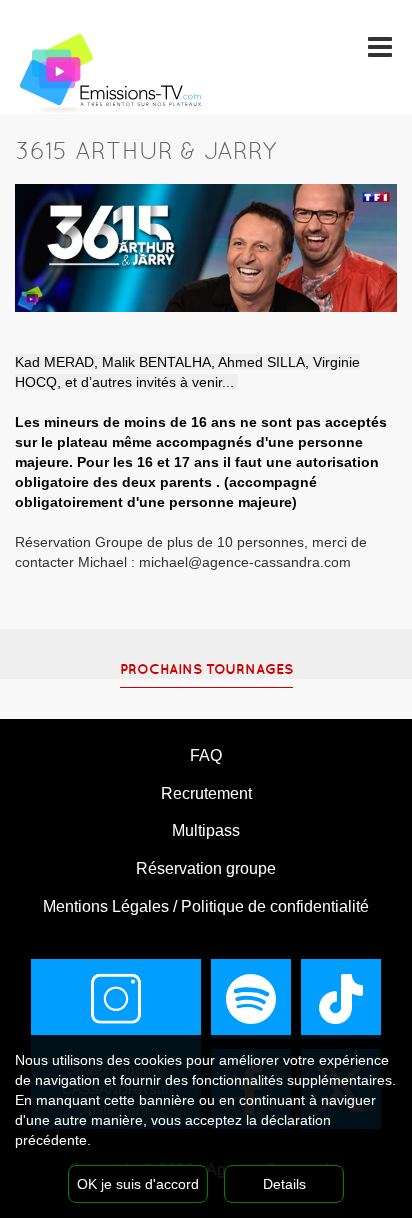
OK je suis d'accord (138, 1184)
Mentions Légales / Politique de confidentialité (206, 906)
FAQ (206, 755)
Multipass (206, 830)
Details (284, 1184)
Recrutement (206, 793)
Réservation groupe (206, 868)
